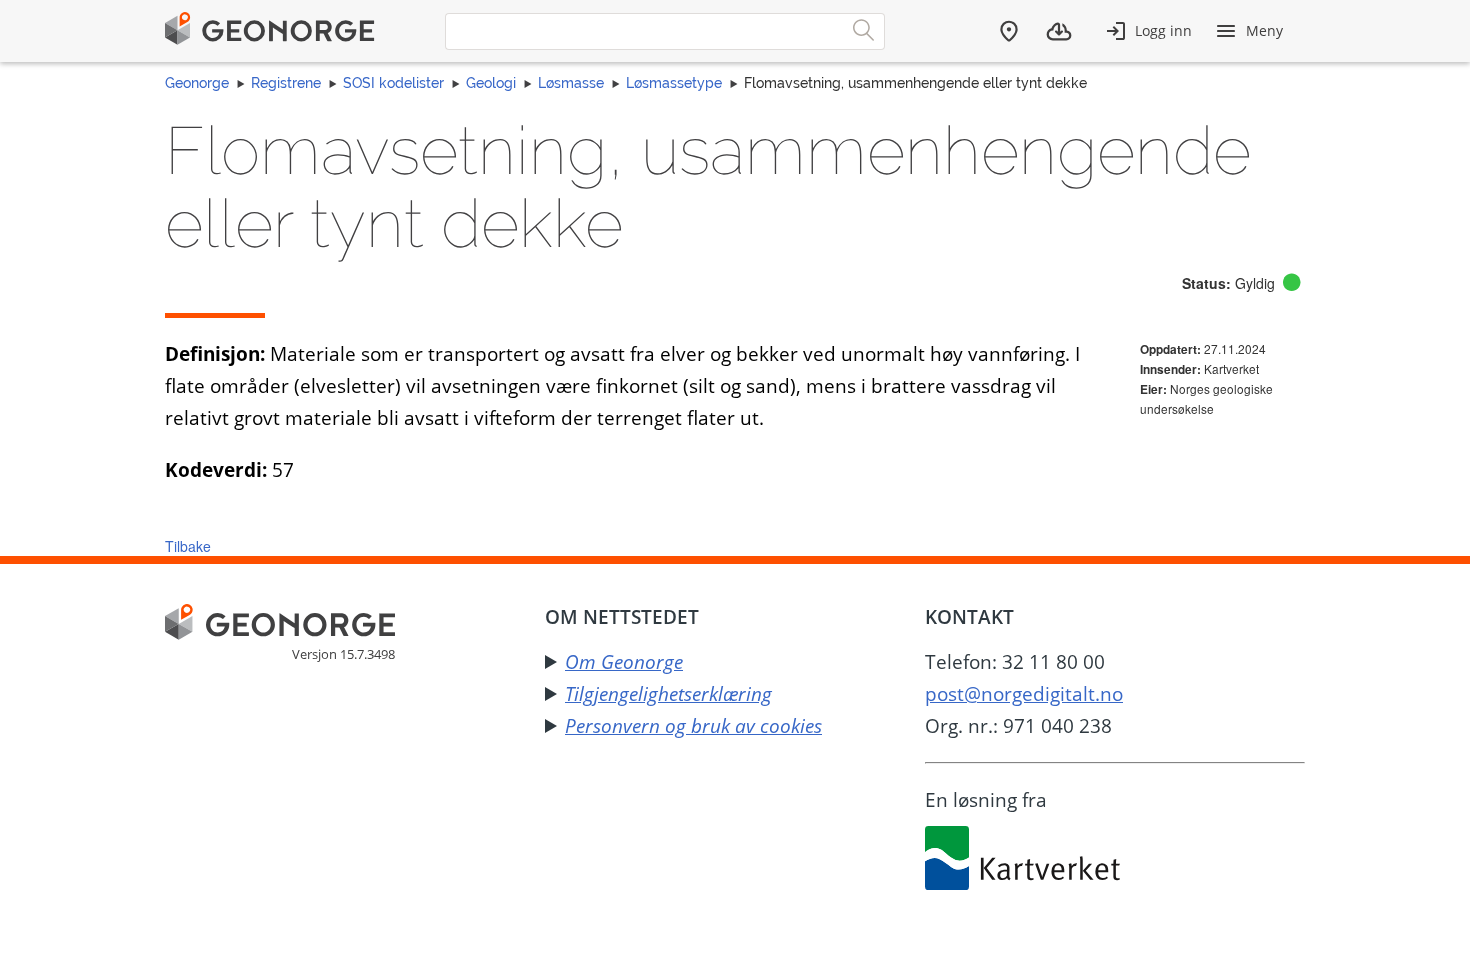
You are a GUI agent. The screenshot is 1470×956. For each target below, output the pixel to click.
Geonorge (197, 83)
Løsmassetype (674, 83)
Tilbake (188, 546)
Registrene (286, 83)
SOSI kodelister (393, 83)
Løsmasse (571, 83)
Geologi (491, 83)
